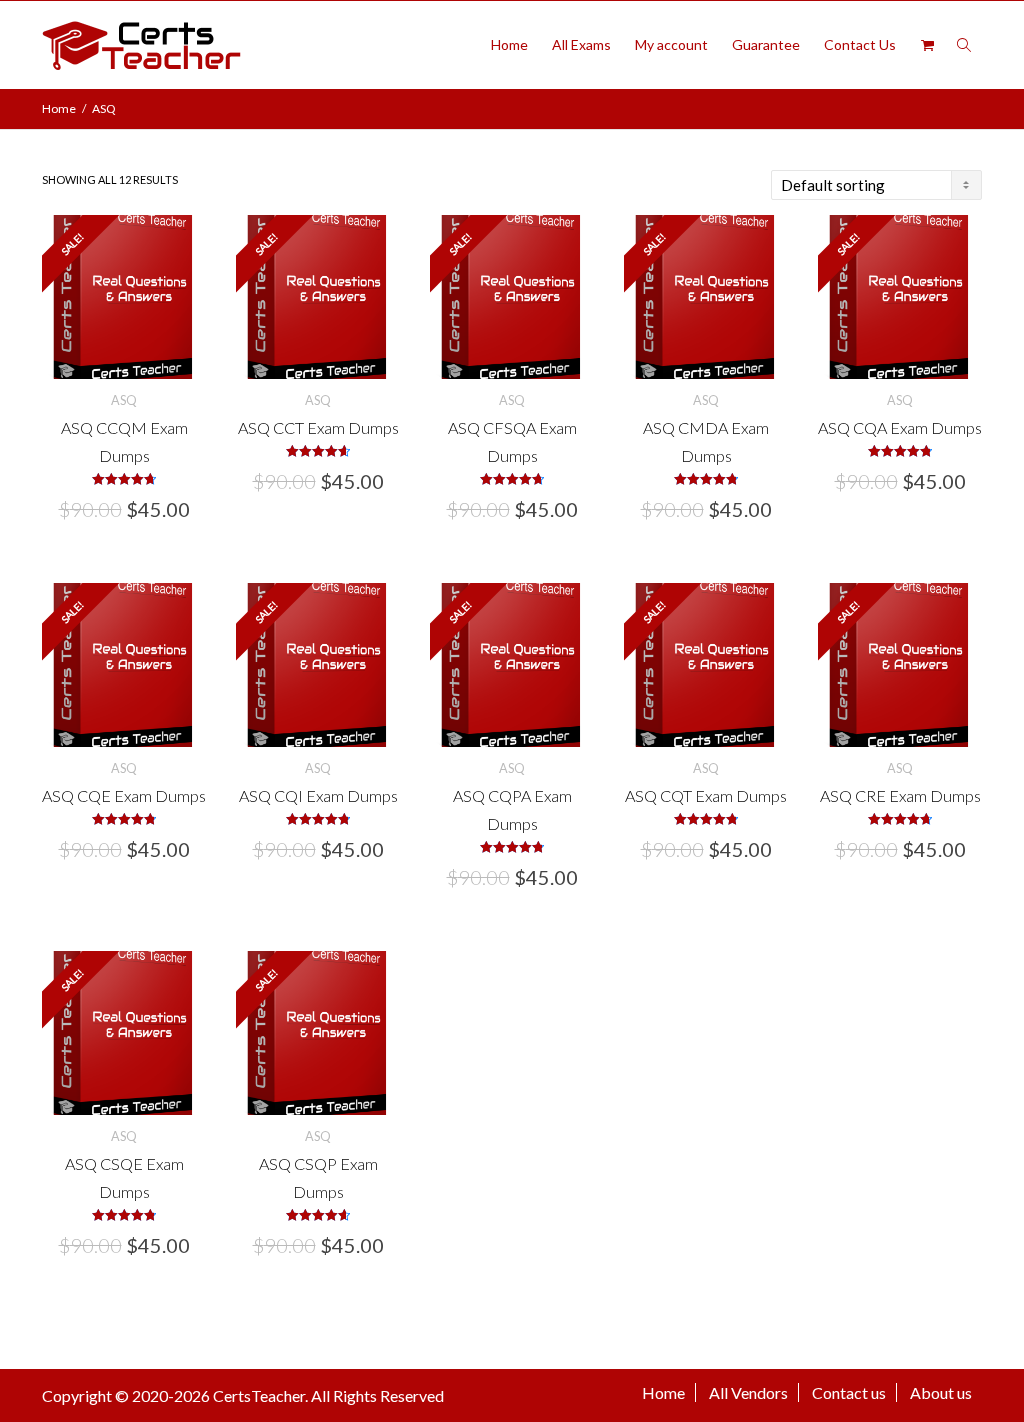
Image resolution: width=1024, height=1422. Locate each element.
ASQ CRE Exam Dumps (900, 795)
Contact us (849, 1392)
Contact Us (860, 44)
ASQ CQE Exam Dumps (124, 795)
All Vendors (748, 1392)
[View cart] (927, 45)
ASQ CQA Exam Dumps (900, 427)
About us (941, 1392)
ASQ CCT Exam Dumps (318, 427)
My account (671, 44)
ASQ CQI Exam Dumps (318, 795)
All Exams (581, 44)
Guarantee (766, 44)
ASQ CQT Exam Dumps (706, 795)
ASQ (124, 400)
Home (509, 44)
